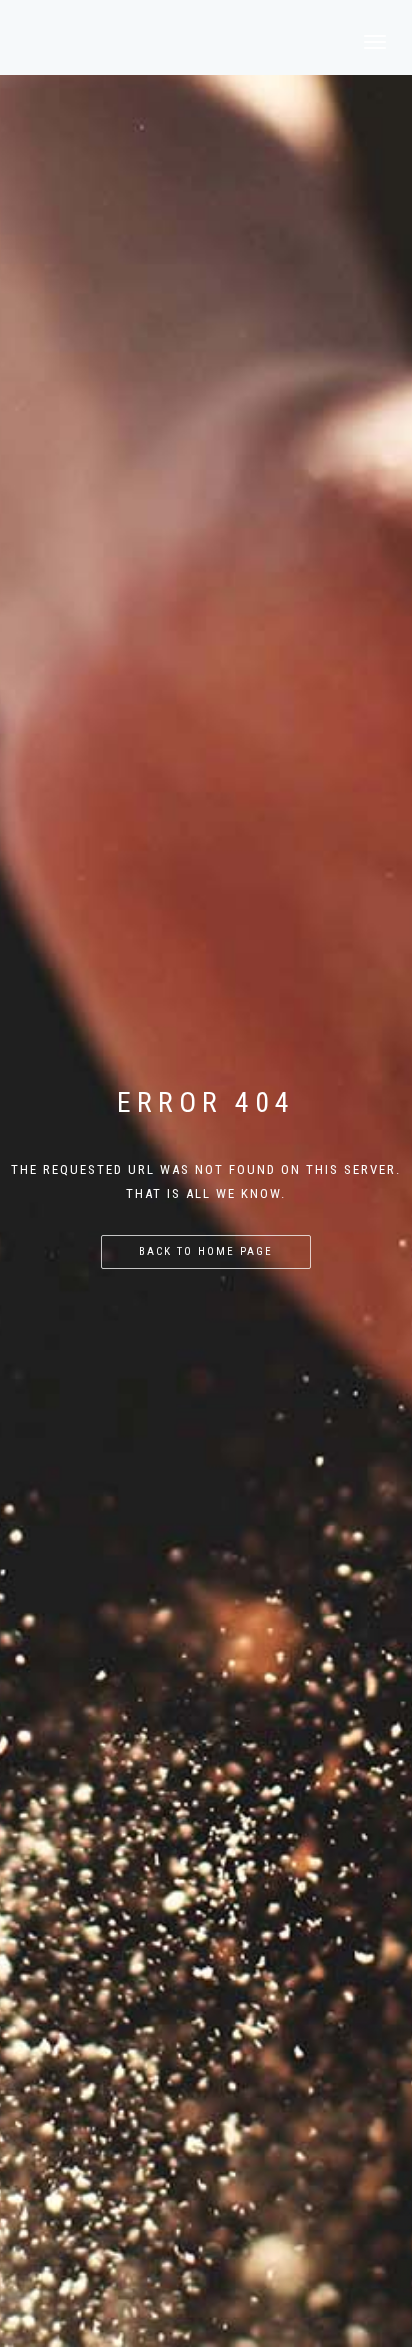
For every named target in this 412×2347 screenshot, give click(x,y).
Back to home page (206, 1251)
